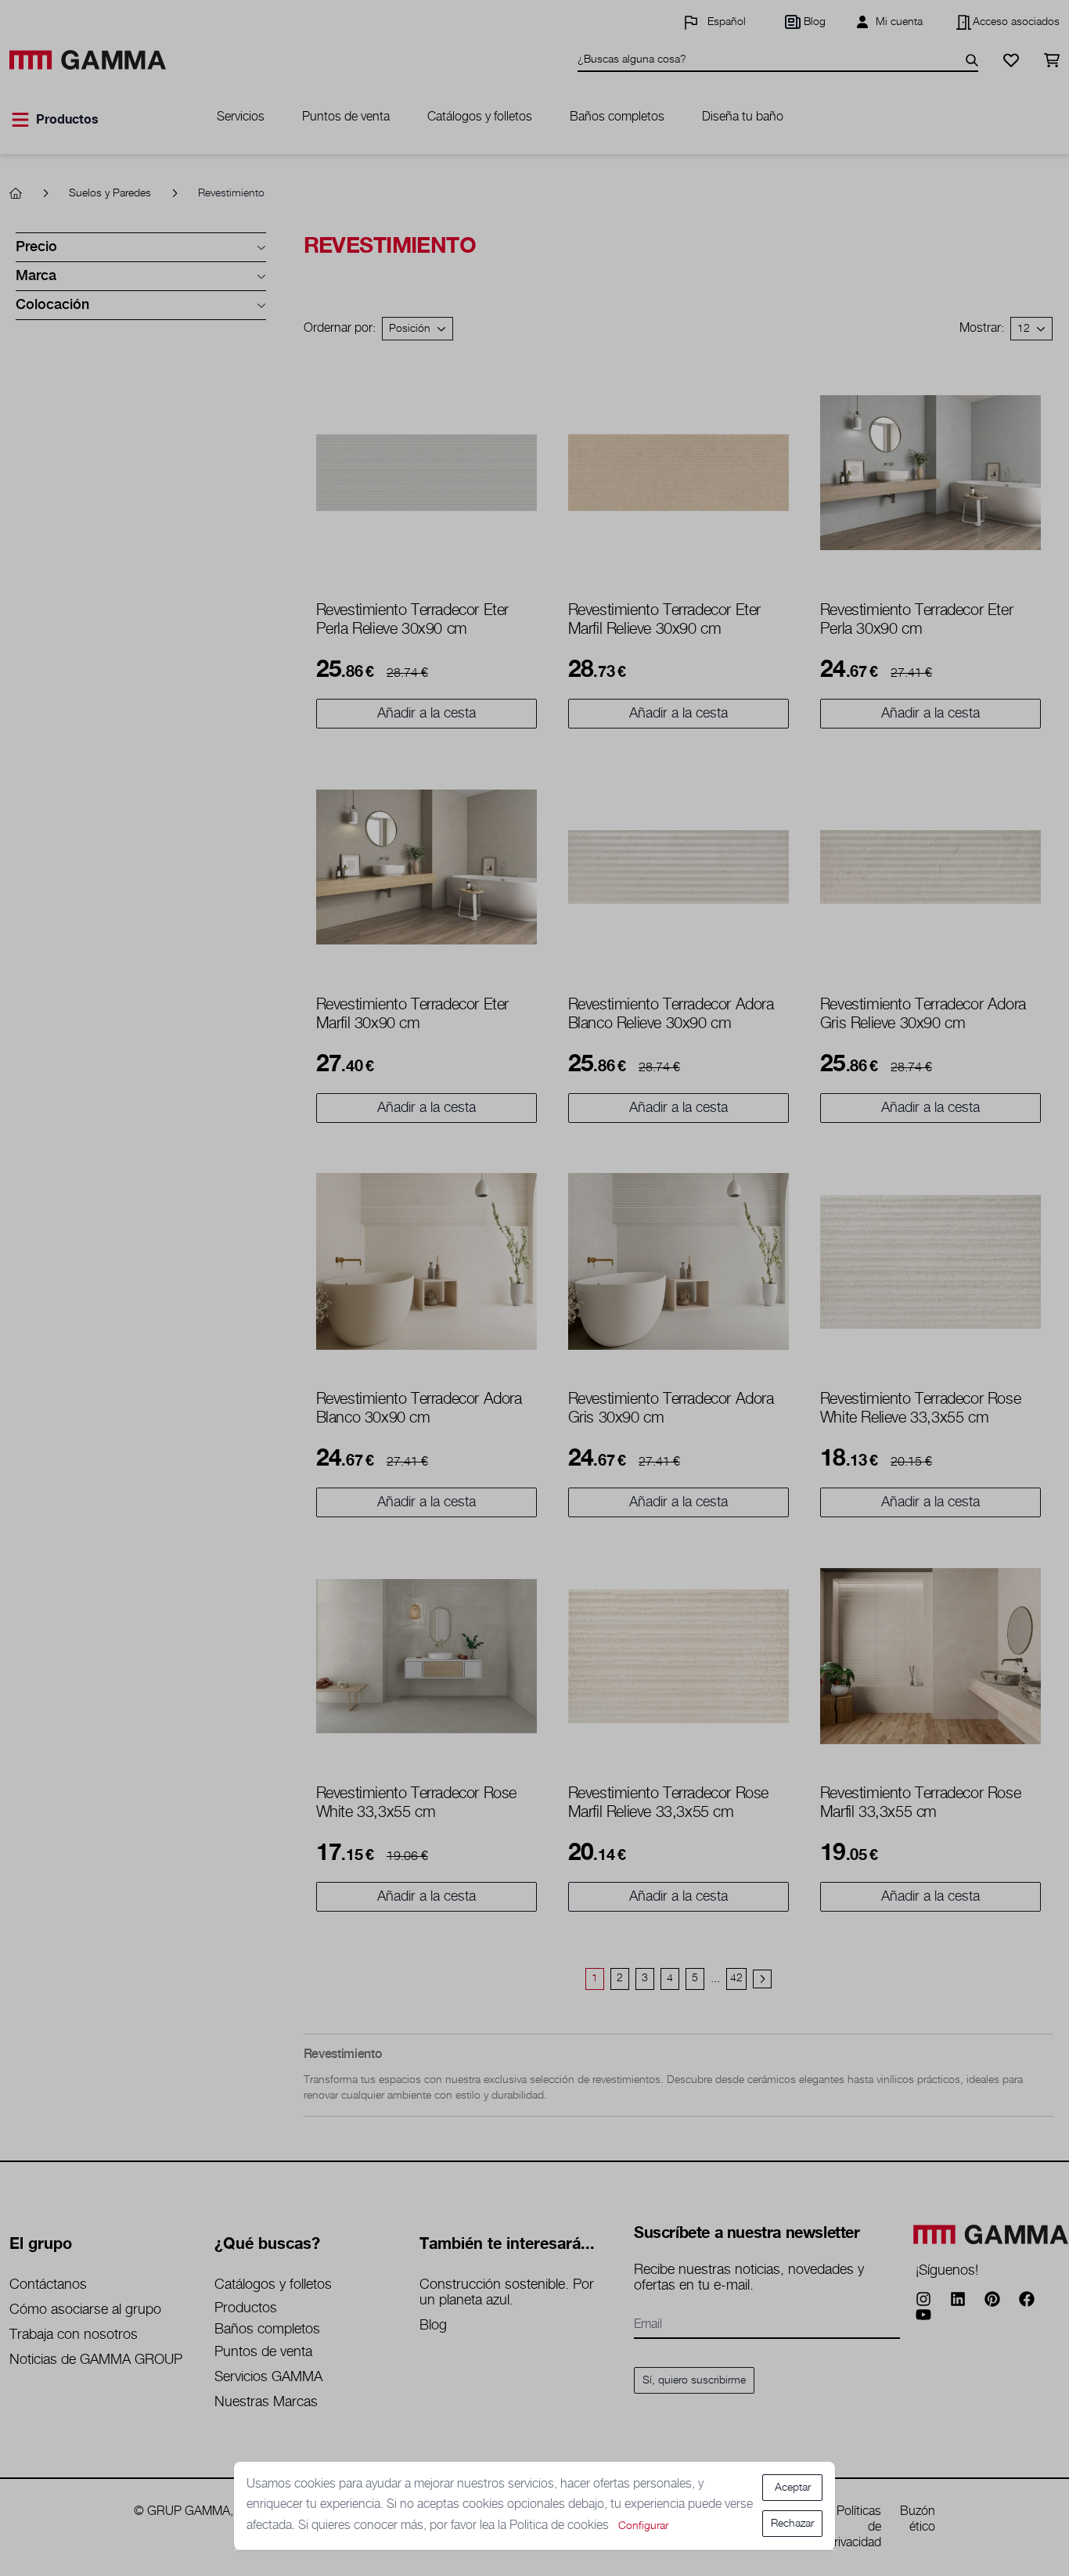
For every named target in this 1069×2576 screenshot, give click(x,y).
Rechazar (792, 2524)
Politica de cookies (561, 2526)
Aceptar (793, 2488)
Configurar (643, 2526)
